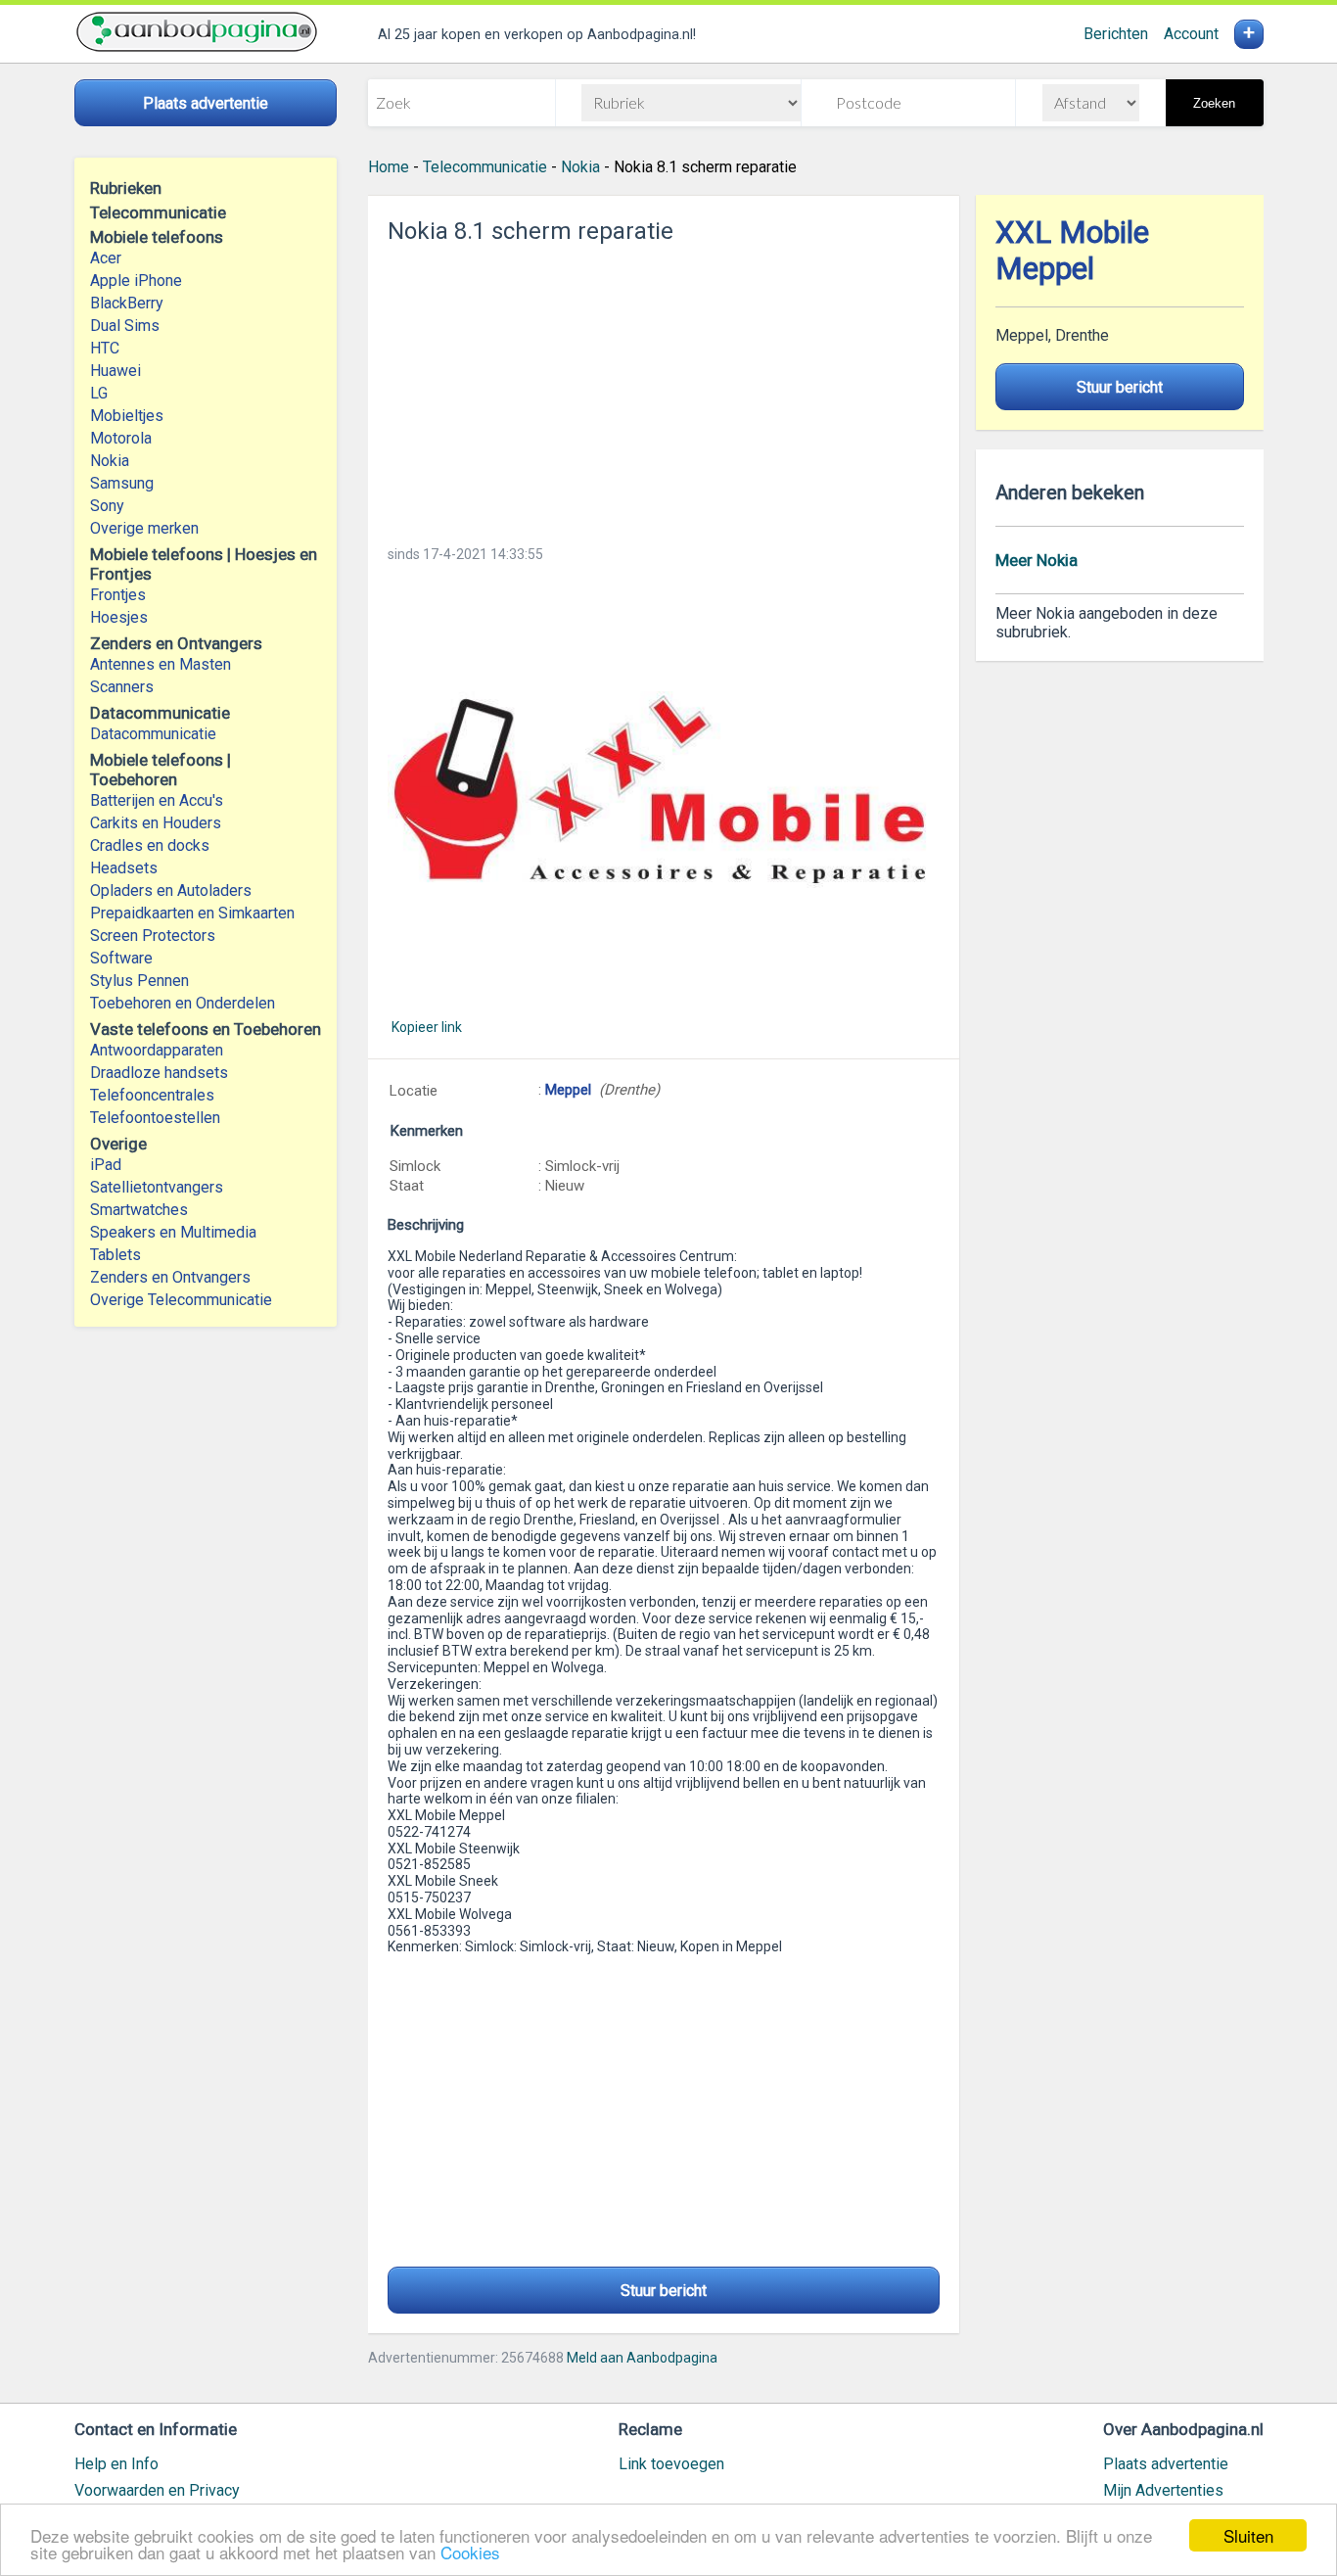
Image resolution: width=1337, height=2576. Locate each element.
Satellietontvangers (157, 1187)
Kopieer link (427, 1027)
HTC (105, 348)
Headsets (124, 868)
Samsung (122, 483)
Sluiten (1248, 2535)
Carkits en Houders (156, 823)
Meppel (568, 1090)
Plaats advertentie (1166, 2464)
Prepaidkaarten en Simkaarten (192, 913)
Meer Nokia (1037, 560)
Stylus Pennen (139, 981)
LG (99, 393)
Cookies (470, 2552)
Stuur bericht (664, 2291)
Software (121, 958)
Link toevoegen (671, 2464)
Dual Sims (125, 326)
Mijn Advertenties (1163, 2490)
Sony (107, 506)
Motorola (121, 438)
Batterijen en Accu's (157, 800)
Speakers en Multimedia (173, 1232)
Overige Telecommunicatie (181, 1300)
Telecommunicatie (485, 167)
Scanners (122, 687)
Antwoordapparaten (157, 1050)
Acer (106, 258)
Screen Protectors (153, 936)
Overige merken (144, 528)
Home (389, 167)
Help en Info (116, 2464)
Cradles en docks (150, 845)
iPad (106, 1165)
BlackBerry (127, 303)
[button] (664, 790)
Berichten (1116, 34)
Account (1191, 34)
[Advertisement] (664, 389)
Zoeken (1214, 103)
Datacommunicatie (153, 734)
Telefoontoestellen (155, 1118)
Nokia (110, 461)
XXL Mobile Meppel (1072, 251)
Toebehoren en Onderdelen (183, 1003)
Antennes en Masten (161, 664)
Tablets (115, 1255)
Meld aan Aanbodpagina (642, 2358)
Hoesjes (119, 617)
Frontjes (118, 595)
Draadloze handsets (159, 1073)
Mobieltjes (127, 416)
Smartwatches (139, 1210)
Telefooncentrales (152, 1095)
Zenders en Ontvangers (170, 1277)
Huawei (115, 371)
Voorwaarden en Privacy (157, 2490)
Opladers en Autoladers (171, 890)
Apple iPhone (136, 281)
